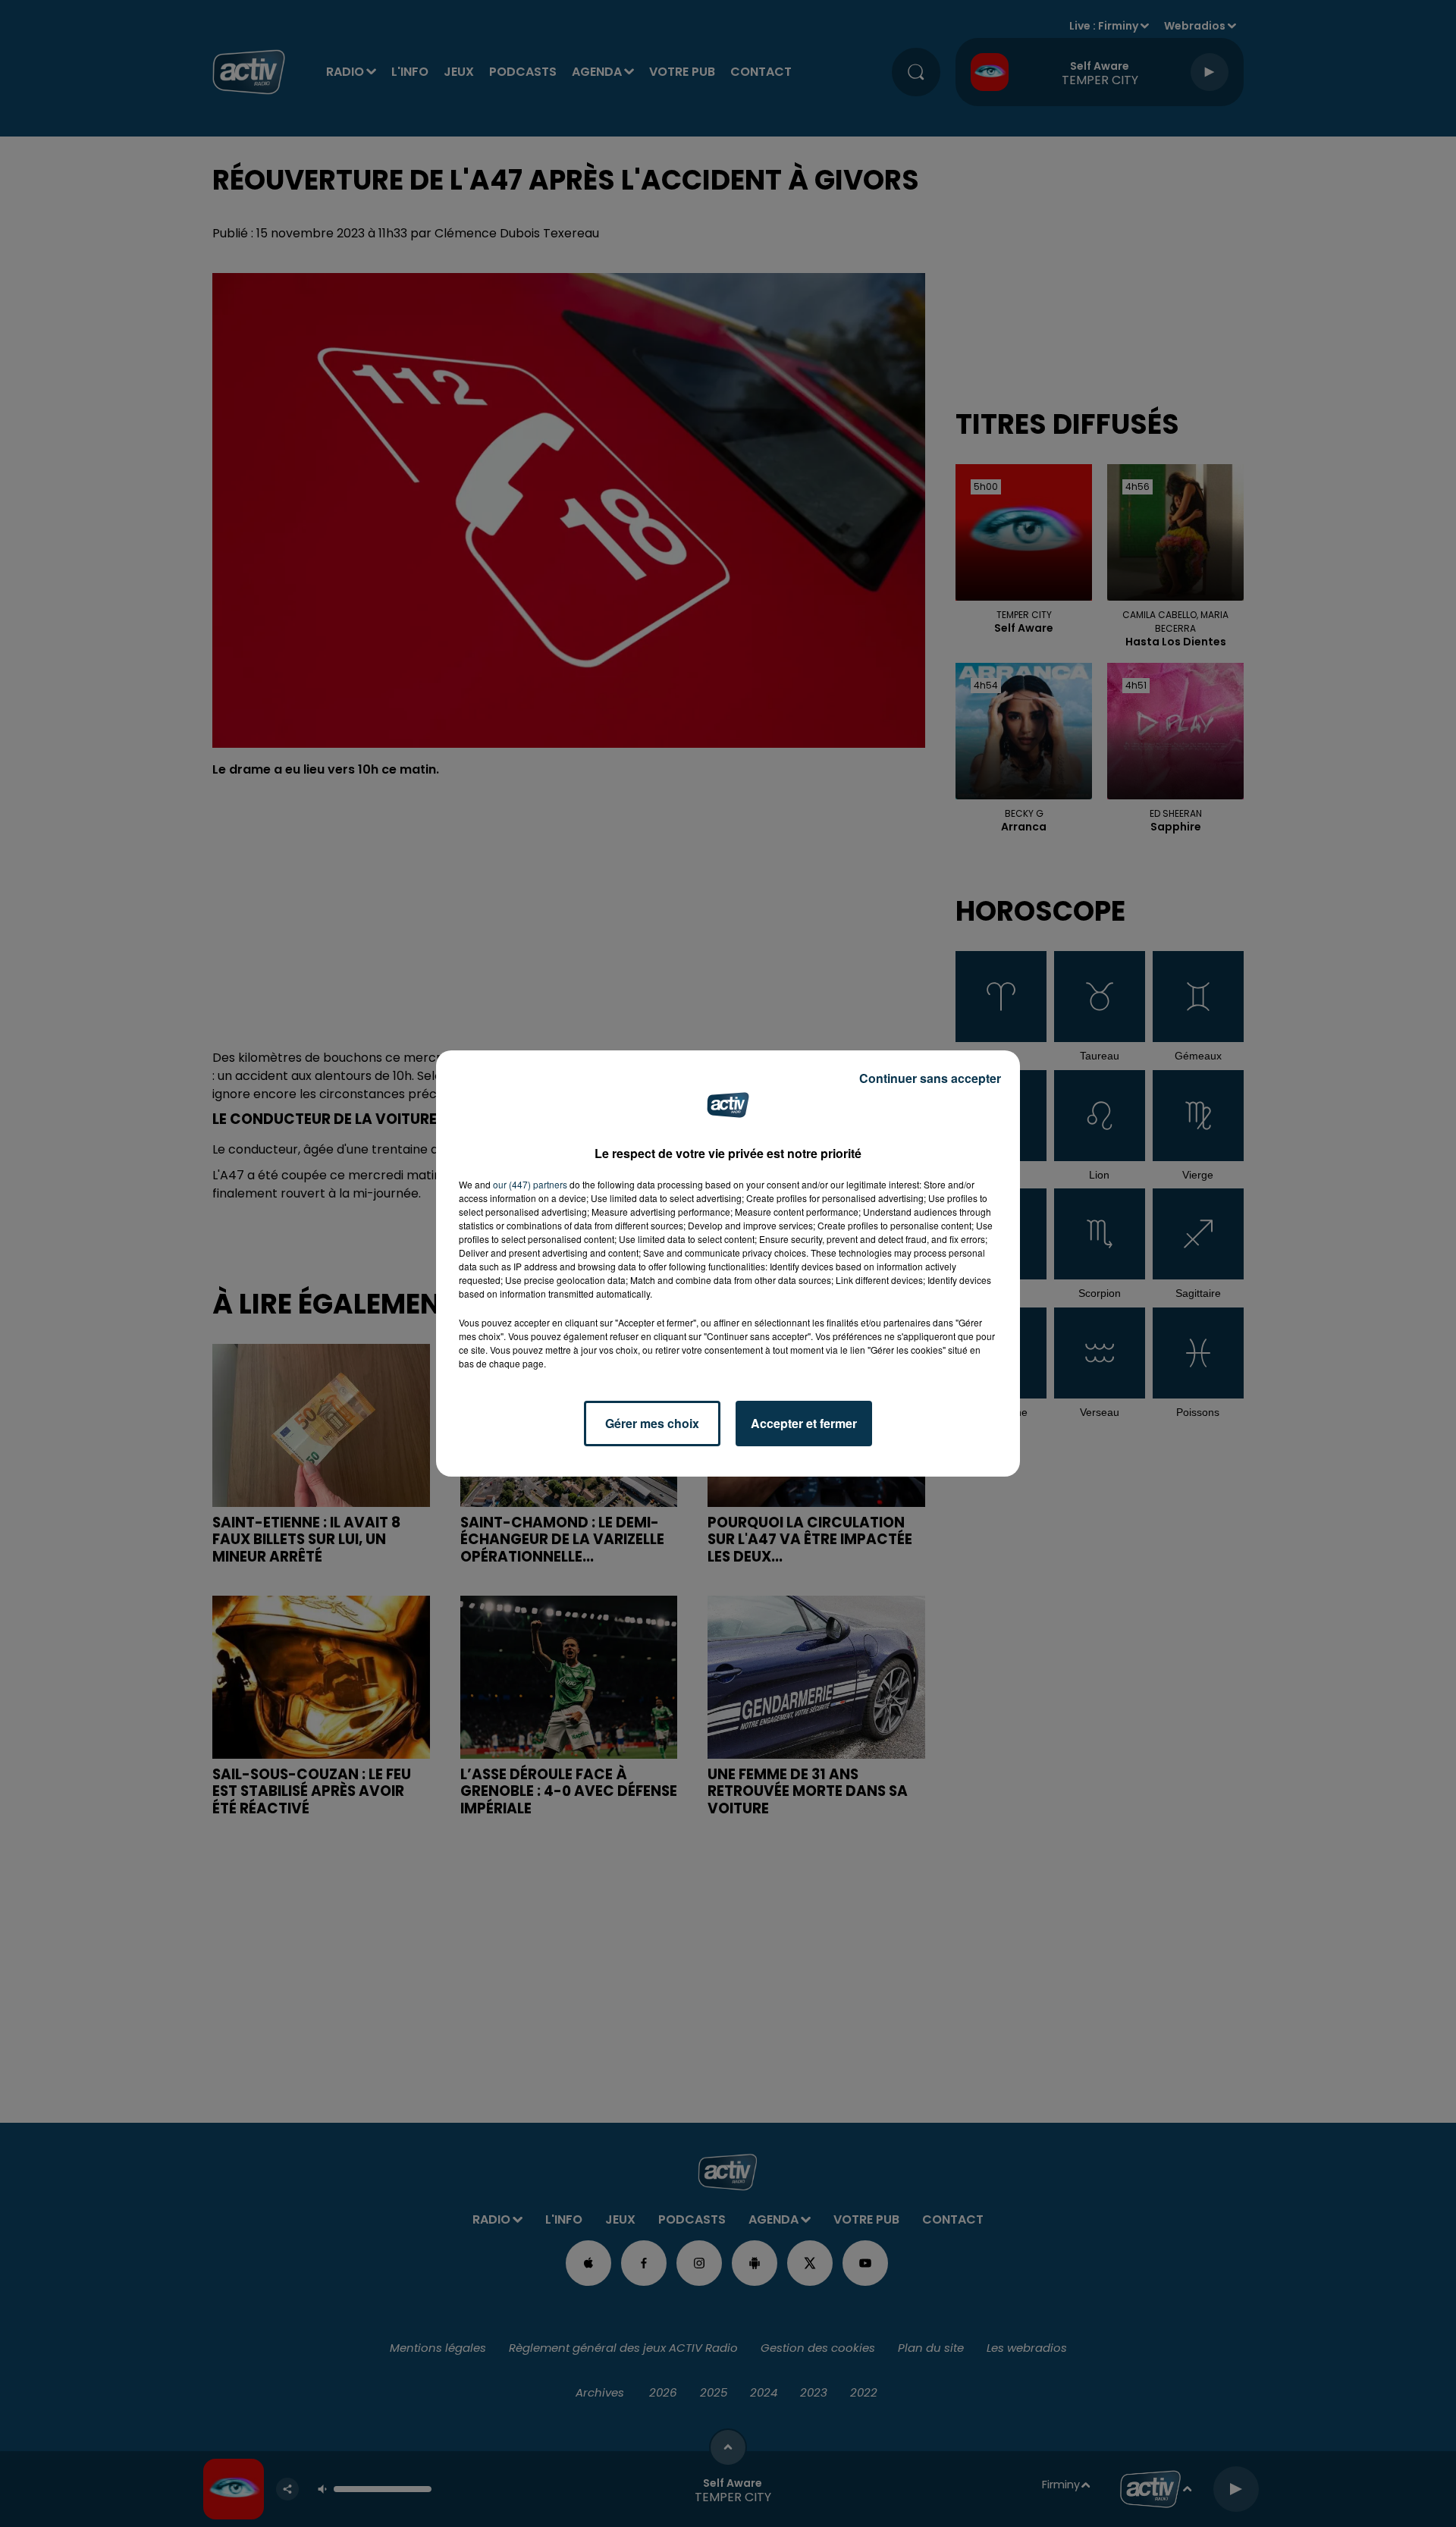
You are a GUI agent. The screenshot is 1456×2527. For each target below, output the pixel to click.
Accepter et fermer (804, 1423)
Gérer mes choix (652, 1423)
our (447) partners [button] (530, 1184)
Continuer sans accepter (930, 1078)
